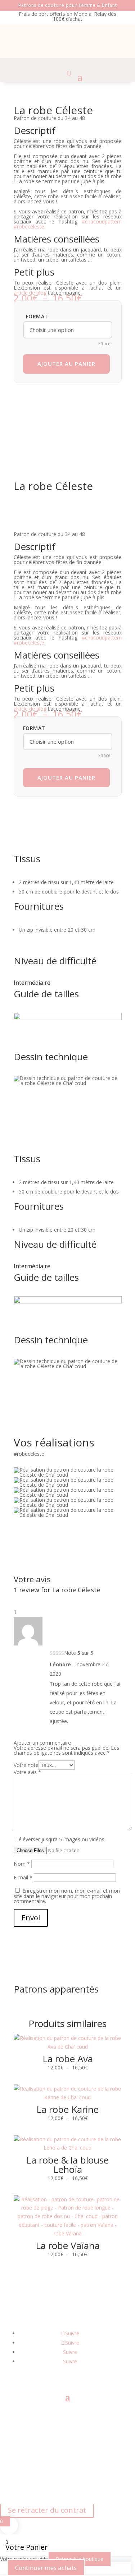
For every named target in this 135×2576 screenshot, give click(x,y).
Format (37, 316)
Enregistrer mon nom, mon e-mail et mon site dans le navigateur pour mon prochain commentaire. (67, 1896)
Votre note (26, 1765)
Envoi (31, 1918)
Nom (22, 1864)
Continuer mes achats (46, 2568)
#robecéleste (29, 227)
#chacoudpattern (102, 221)
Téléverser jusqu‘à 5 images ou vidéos (60, 1839)
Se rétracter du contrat (47, 2510)
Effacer (105, 344)
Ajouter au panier (66, 364)
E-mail (23, 1877)
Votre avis (27, 1772)
